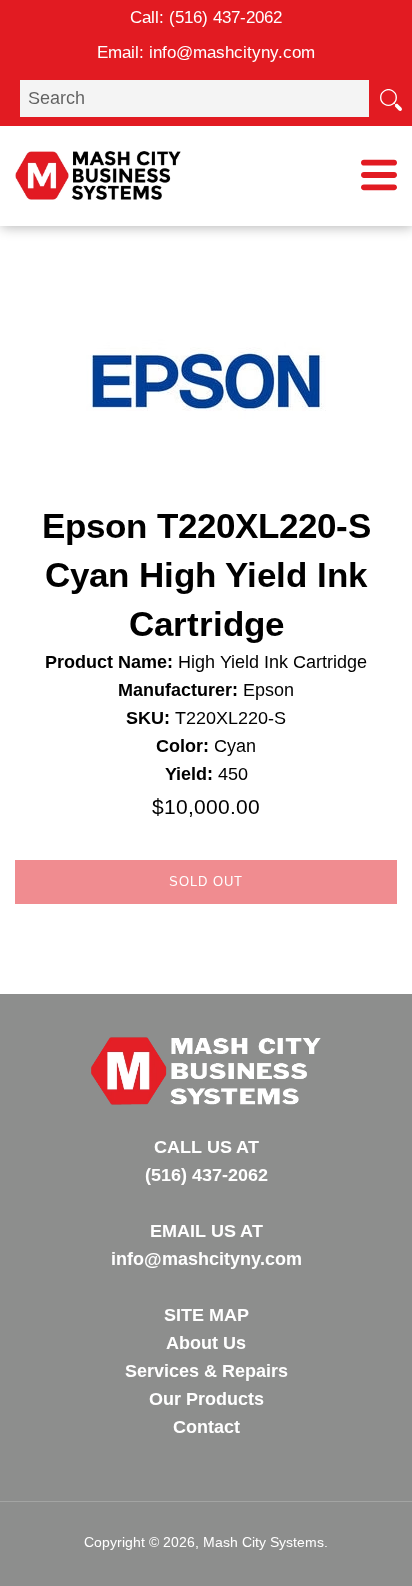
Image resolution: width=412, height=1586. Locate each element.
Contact (206, 1427)
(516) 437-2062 (225, 17)
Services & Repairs (206, 1371)
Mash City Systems (263, 1542)
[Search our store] (390, 98)
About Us (206, 1343)
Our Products (206, 1399)
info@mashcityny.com (232, 52)
